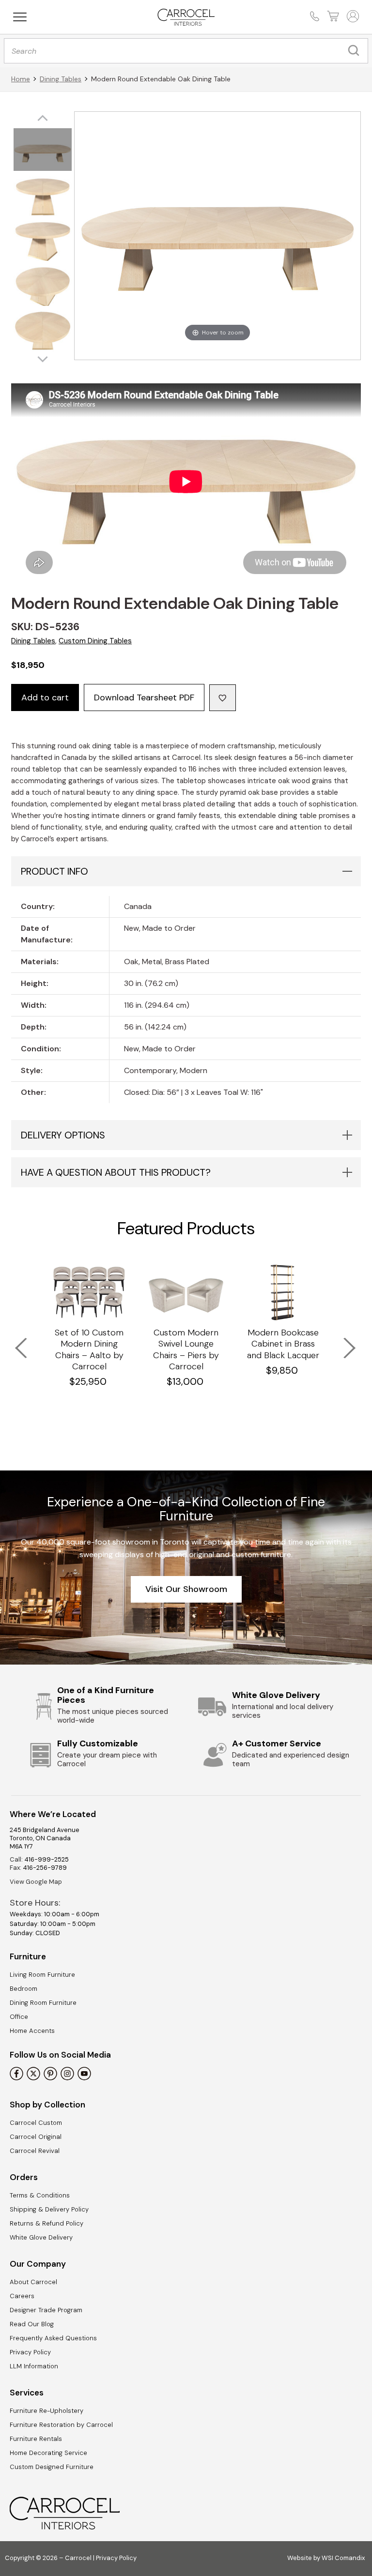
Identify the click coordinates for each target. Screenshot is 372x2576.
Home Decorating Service (48, 2453)
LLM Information (34, 2366)
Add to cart (45, 697)
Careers (22, 2296)
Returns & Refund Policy (46, 2223)
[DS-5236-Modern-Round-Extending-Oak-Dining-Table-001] (43, 151)
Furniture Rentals (36, 2439)
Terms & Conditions (40, 2195)
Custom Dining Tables (95, 641)
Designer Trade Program (46, 2310)
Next (343, 1342)
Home (21, 79)
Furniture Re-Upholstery (46, 2411)
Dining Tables (61, 79)
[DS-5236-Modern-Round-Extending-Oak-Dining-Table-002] (43, 196)
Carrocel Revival (35, 2151)
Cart (332, 16)
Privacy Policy (30, 2352)
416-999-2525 (46, 1859)
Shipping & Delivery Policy (49, 2209)
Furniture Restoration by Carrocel (61, 2425)
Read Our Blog (32, 2324)
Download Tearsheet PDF (144, 697)
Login (352, 16)
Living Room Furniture (42, 1975)
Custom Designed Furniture (52, 2467)
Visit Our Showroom (186, 1589)
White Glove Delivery (41, 2237)
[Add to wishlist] (223, 698)
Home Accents (32, 2031)
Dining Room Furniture (43, 2003)
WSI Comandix (343, 2558)
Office (19, 2017)
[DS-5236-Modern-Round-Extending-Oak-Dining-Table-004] (43, 286)
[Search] (356, 51)
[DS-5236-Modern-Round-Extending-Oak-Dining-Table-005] (43, 331)
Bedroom (23, 1989)
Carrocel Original (36, 2137)
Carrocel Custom (36, 2123)
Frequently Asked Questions (53, 2338)
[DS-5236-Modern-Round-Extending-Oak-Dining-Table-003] (43, 241)
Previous (15, 1342)
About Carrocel (33, 2282)
